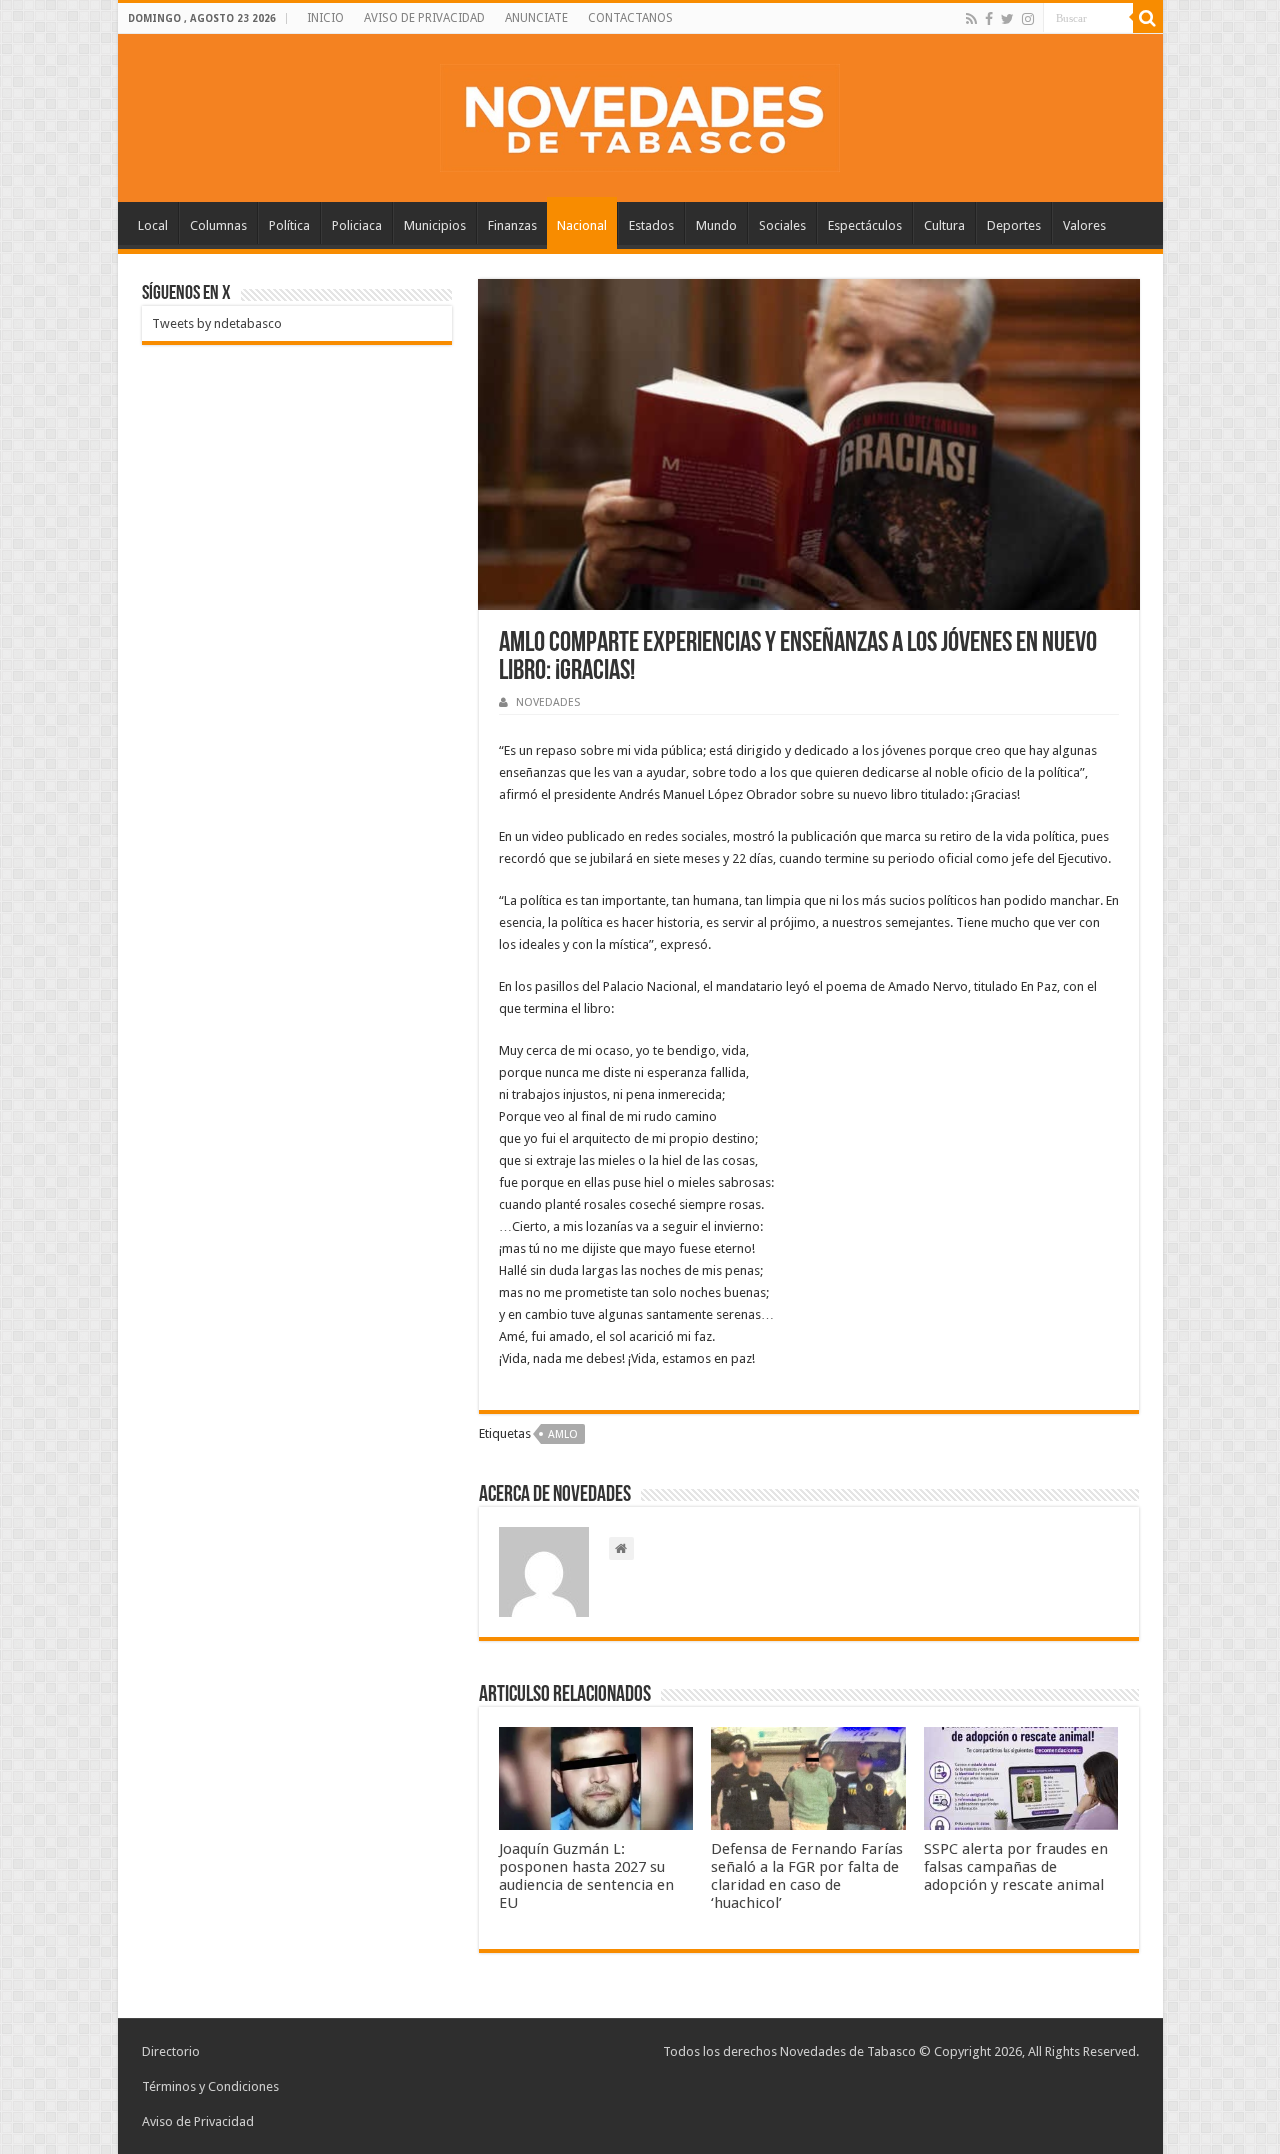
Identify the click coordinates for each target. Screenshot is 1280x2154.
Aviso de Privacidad (198, 2121)
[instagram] (1028, 19)
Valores (1084, 225)
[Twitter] (1007, 19)
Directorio (171, 2051)
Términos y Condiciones (210, 2086)
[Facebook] (989, 19)
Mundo (716, 225)
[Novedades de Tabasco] (640, 114)
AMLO (563, 1434)
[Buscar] (1148, 18)
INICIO (325, 18)
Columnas (218, 225)
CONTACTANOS (630, 18)
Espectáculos (865, 225)
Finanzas (512, 225)
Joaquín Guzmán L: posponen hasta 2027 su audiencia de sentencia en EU (586, 1876)
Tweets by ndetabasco (217, 323)
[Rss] (971, 19)
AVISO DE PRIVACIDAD (424, 18)
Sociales (782, 225)
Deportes (1014, 225)
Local (153, 225)
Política (289, 225)
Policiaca (357, 225)
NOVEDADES (548, 702)
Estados (651, 225)
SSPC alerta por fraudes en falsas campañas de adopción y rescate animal (1016, 1867)
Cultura (944, 225)
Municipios (435, 225)
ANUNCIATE (536, 18)
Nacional (582, 225)
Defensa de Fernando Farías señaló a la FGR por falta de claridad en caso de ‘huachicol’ (807, 1876)
